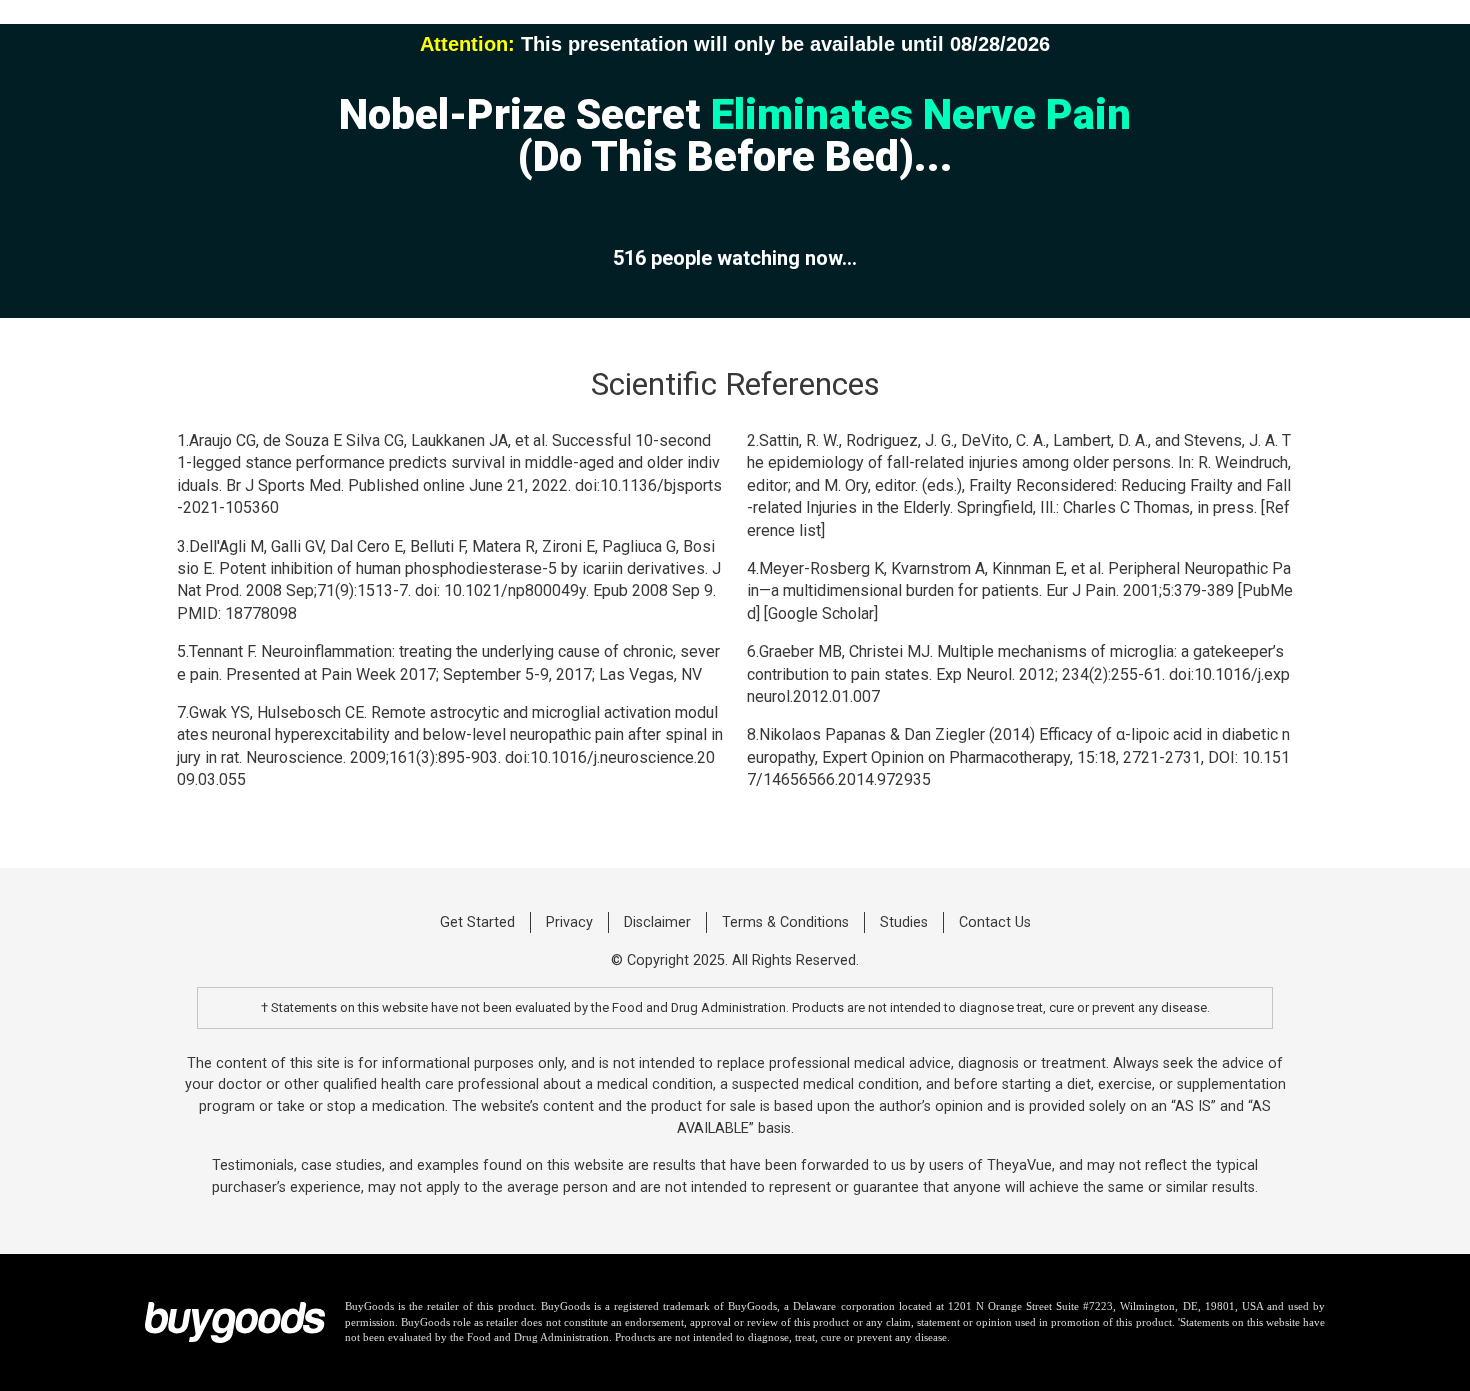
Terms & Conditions (785, 922)
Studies (904, 922)
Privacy (569, 922)
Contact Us (995, 922)
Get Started (477, 922)
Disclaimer (657, 922)
